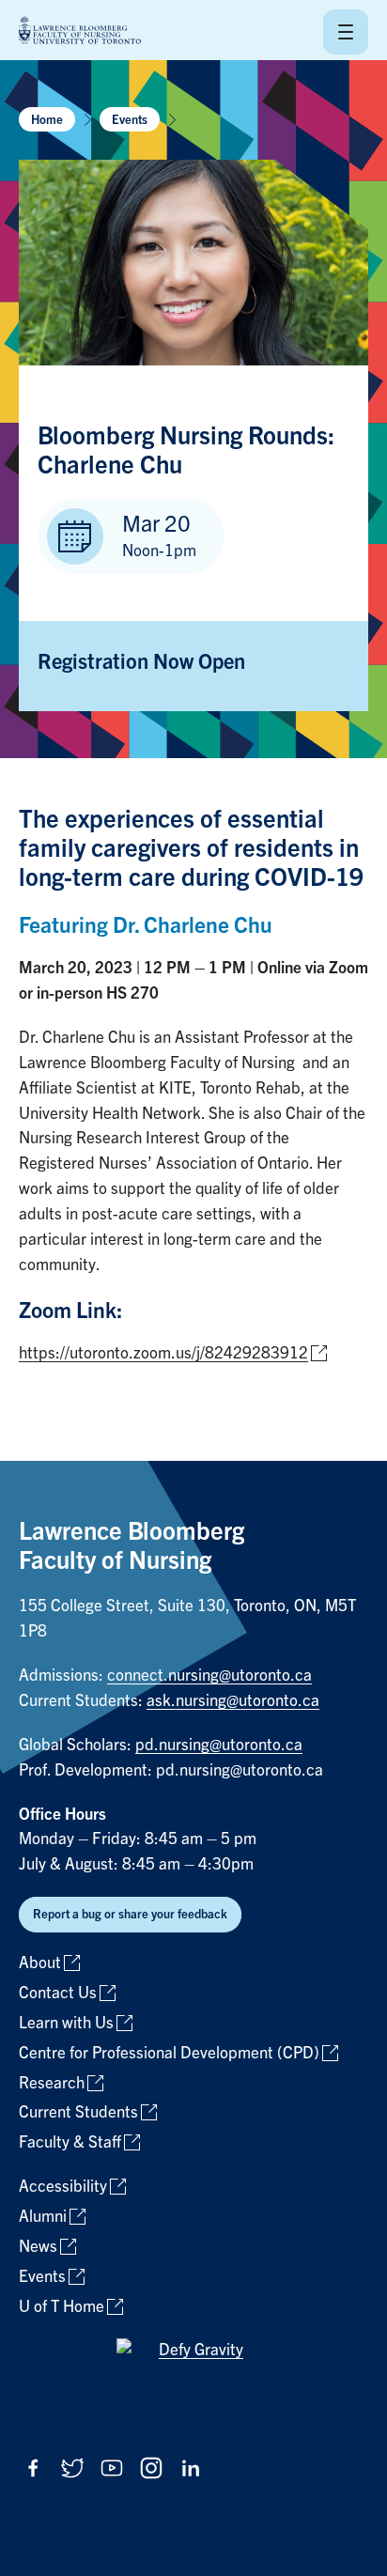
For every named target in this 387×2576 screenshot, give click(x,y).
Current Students (78, 2112)
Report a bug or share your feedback (130, 1914)
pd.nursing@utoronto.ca (219, 1745)
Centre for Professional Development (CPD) (169, 2053)
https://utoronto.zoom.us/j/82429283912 (163, 1353)
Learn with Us (66, 2023)
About (40, 1963)
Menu (346, 32)
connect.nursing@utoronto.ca (209, 1676)
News (38, 2247)
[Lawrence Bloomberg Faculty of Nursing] (80, 31)
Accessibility (63, 2187)
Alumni (43, 2217)
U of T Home (62, 2307)
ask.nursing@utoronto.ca (233, 1701)
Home (47, 120)
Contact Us (58, 1993)
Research (52, 2083)
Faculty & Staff (70, 2142)
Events (130, 120)
